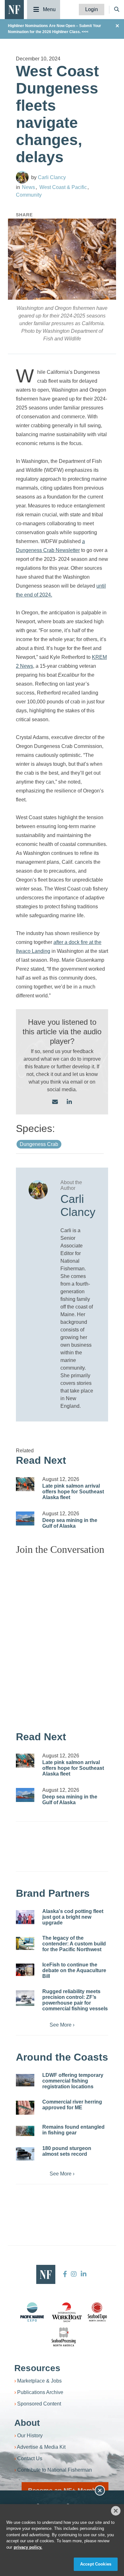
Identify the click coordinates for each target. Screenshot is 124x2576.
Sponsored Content (39, 2404)
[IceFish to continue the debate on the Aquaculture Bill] (25, 1970)
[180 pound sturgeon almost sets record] (25, 2154)
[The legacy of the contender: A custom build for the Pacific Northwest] (25, 1943)
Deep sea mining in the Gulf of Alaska (70, 1523)
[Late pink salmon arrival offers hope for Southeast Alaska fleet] (25, 1484)
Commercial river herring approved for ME (72, 2105)
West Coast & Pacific (63, 187)
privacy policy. (28, 2547)
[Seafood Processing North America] (64, 2337)
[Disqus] (62, 1640)
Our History (30, 2436)
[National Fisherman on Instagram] (74, 2274)
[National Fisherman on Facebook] (65, 2274)
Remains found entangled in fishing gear (73, 2130)
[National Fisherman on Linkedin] (83, 2274)
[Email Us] (55, 1102)
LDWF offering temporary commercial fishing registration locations (73, 2081)
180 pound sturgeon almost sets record (67, 2151)
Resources (37, 2368)
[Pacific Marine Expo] (32, 2312)
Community (29, 195)
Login (92, 9)
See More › (62, 2025)
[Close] (116, 2511)
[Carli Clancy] (22, 177)
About (27, 2423)
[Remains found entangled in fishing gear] (25, 2131)
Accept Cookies (96, 2564)
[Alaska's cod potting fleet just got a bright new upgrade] (25, 1917)
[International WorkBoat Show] (67, 2312)
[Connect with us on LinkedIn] (69, 1102)
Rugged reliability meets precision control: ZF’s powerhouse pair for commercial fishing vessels (75, 2000)
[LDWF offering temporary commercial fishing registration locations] (25, 2080)
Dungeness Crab (39, 1144)
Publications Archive (40, 2392)
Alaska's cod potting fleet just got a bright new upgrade (73, 1917)
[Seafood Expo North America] (97, 2312)
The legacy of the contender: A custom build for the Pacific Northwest (74, 1944)
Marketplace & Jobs (39, 2381)
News (28, 187)
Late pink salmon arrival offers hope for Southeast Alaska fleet (73, 1492)
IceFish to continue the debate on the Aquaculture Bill (74, 1970)
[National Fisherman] (14, 9)
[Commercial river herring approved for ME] (25, 2108)
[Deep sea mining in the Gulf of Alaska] (25, 1518)
